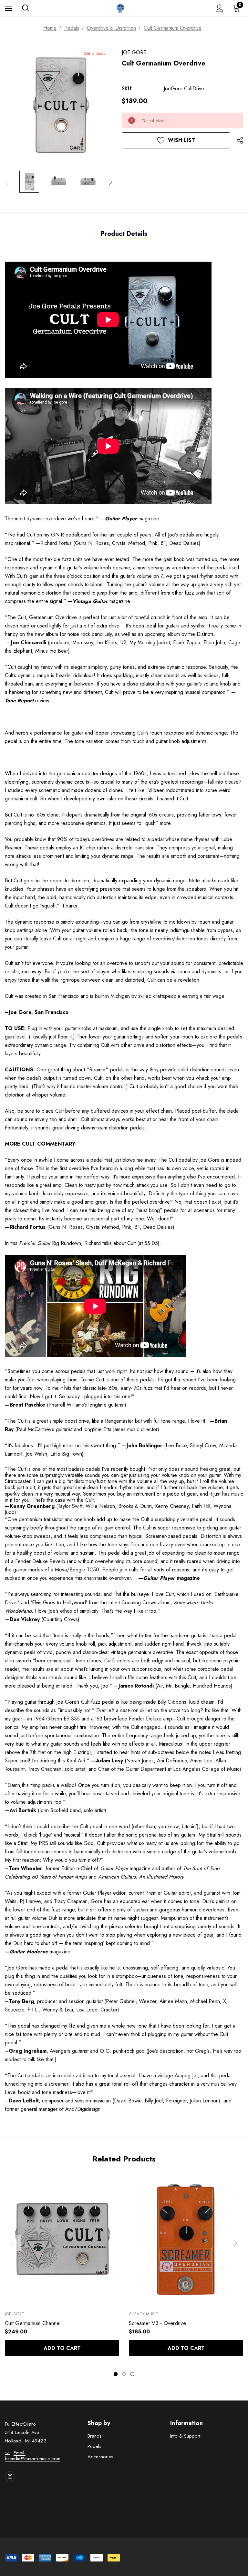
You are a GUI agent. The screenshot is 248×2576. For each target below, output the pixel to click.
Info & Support (185, 2436)
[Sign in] (219, 8)
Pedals (94, 2446)
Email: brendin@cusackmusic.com (33, 2456)
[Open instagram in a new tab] (10, 2476)
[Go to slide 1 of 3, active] (116, 2374)
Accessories (100, 2457)
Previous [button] (7, 182)
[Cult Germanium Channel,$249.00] (62, 2239)
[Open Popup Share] (240, 140)
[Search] (26, 8)
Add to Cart (62, 2348)
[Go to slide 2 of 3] (124, 2374)
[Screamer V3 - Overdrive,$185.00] (186, 2239)
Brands (95, 2436)
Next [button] (110, 182)
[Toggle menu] (9, 8)
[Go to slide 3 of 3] (132, 2374)
